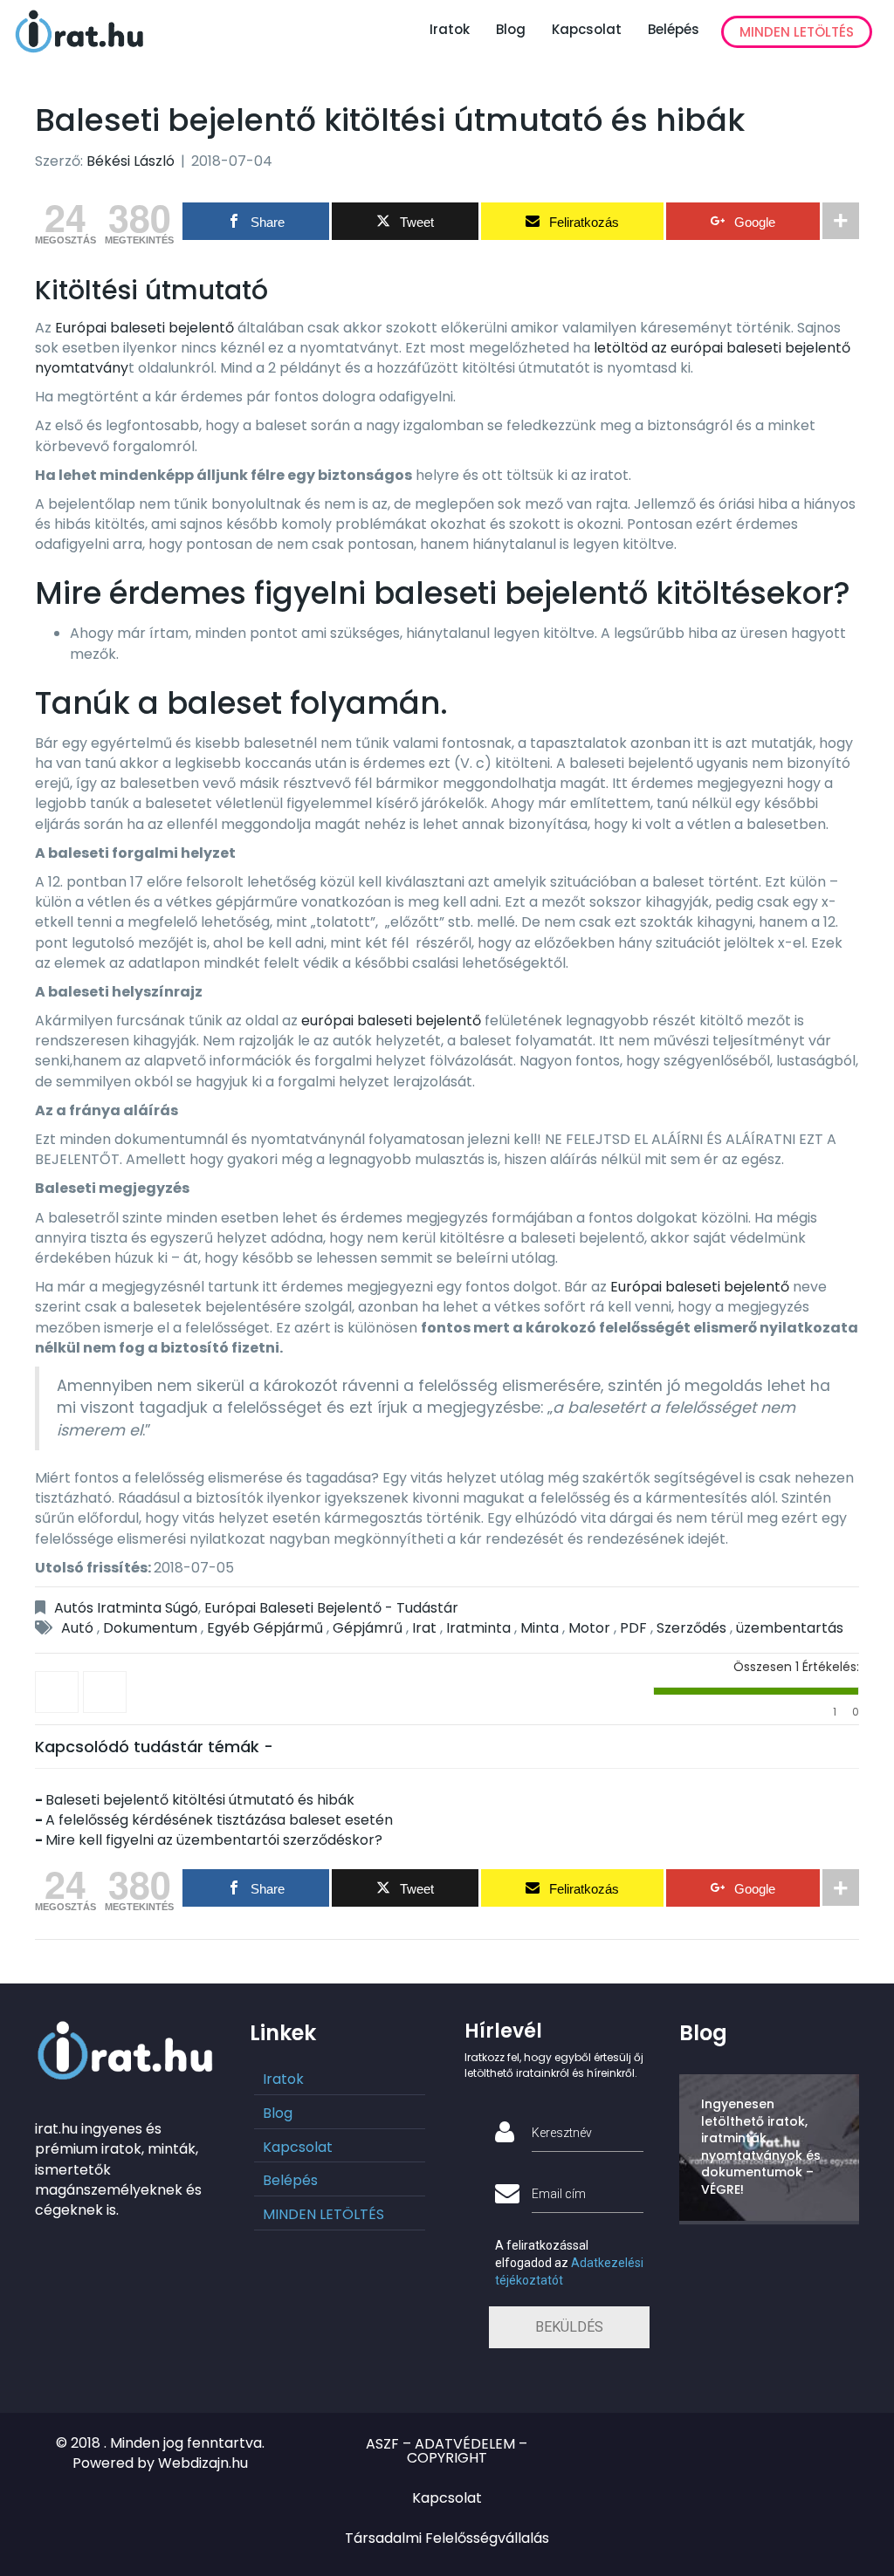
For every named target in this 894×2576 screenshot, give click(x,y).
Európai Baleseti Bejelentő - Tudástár (331, 1608)
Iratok (450, 29)
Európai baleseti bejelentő (143, 328)
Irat (424, 1628)
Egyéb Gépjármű (265, 1628)
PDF (633, 1628)
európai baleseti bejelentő (391, 1021)
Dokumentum (150, 1628)
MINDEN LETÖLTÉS (797, 32)
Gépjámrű (368, 1628)
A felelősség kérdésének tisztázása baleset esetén (219, 1820)
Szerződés (691, 1628)
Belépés (674, 29)
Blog (511, 29)
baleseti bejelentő (511, 593)
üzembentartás (790, 1628)
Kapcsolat (587, 29)
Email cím (559, 2194)
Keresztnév (562, 2133)
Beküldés (569, 2327)
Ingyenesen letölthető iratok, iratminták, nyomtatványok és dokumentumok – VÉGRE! (761, 2147)
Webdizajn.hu (203, 2463)
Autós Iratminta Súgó (126, 1608)
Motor (589, 1628)
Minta (540, 1628)
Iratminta (478, 1628)
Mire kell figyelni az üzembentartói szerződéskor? (214, 1840)
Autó (77, 1628)
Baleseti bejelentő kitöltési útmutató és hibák (200, 1800)
